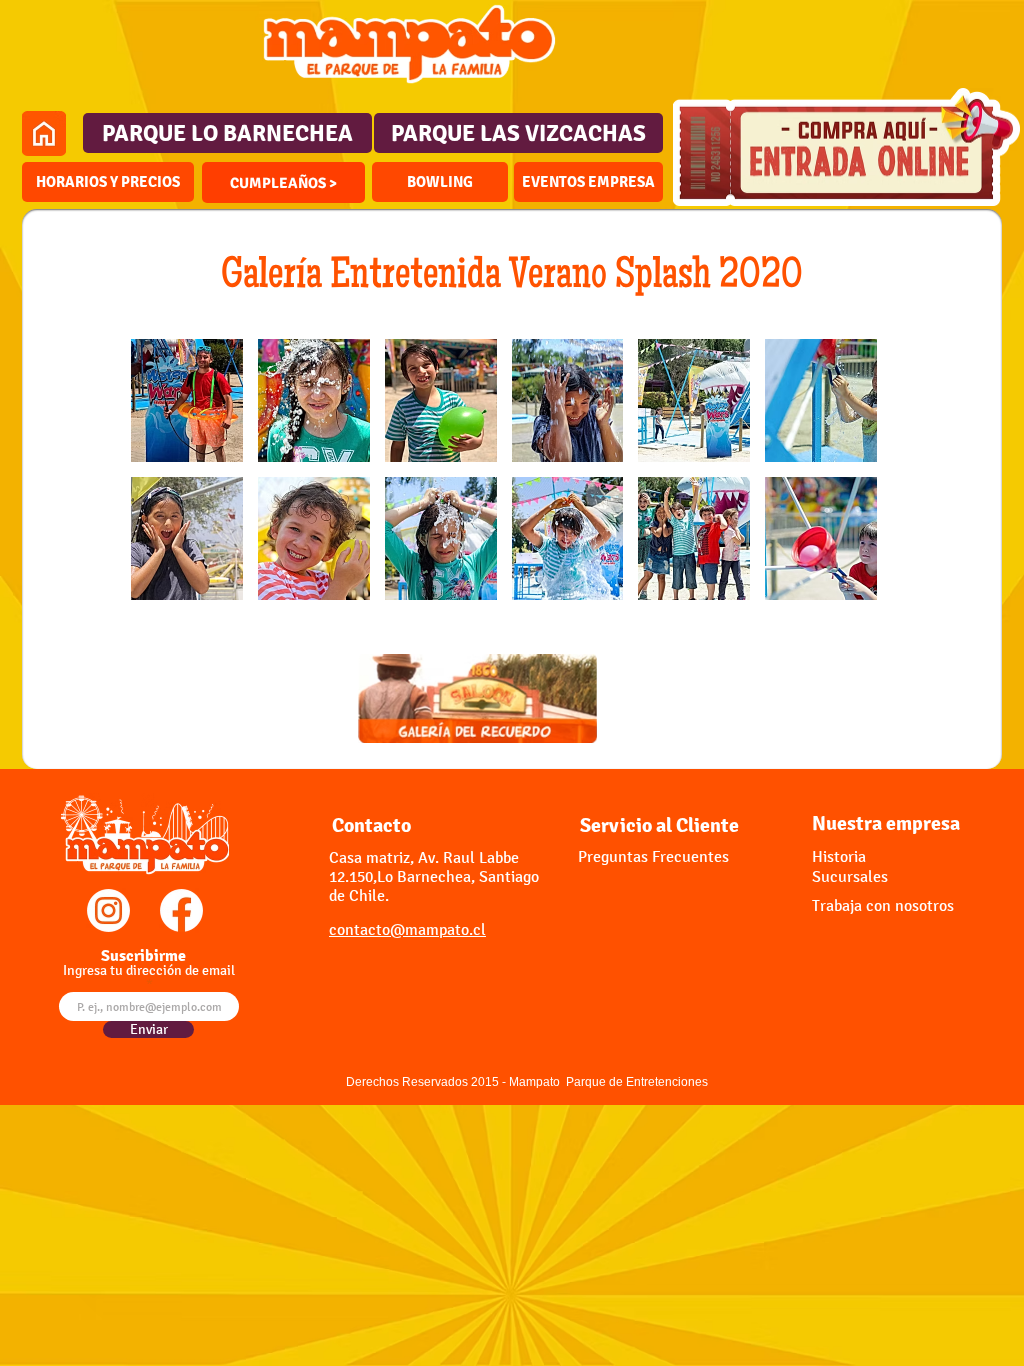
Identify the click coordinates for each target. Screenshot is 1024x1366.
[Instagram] (108, 910)
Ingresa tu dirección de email (149, 971)
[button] (283, 182)
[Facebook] (181, 910)
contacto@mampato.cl (407, 929)
